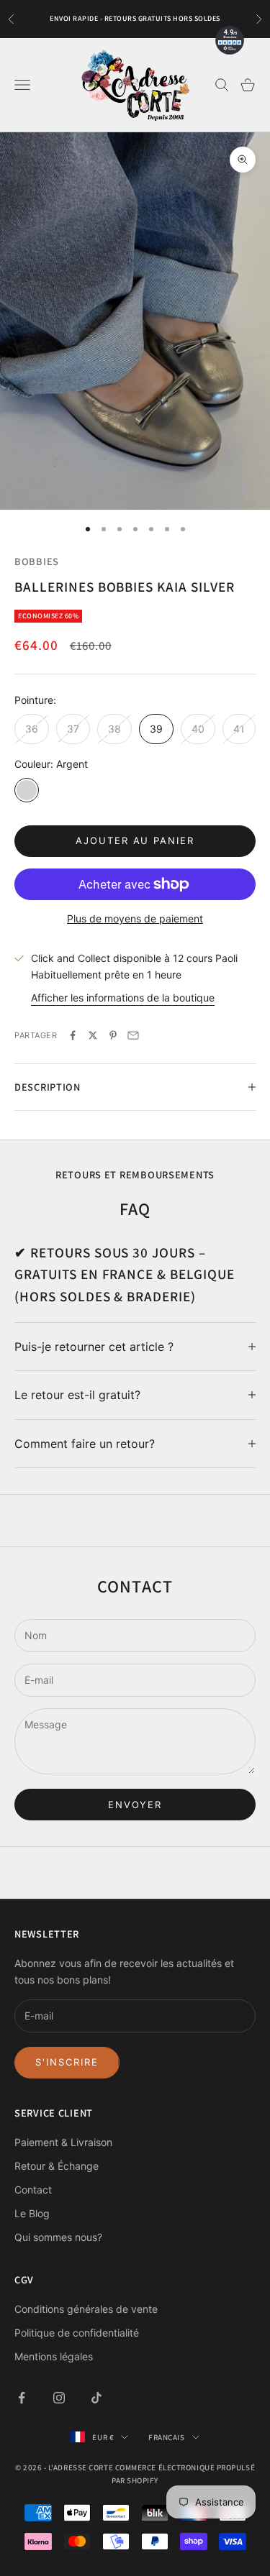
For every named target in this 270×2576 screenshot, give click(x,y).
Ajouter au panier (135, 840)
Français (166, 2437)
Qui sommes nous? (58, 2237)
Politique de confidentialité (77, 2333)
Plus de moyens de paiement (135, 918)
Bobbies (37, 561)
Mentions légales (54, 2356)
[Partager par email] (133, 1035)
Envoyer (135, 1805)
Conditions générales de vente (86, 2309)
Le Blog (32, 2213)
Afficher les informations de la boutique (123, 998)
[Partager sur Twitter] (93, 1035)
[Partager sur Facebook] (73, 1035)
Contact (33, 2190)
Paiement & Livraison (63, 2142)
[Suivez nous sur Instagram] (59, 2398)
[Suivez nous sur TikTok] (96, 2398)
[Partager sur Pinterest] (113, 1035)
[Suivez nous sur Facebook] (22, 2398)
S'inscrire (67, 2062)
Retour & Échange (57, 2166)
